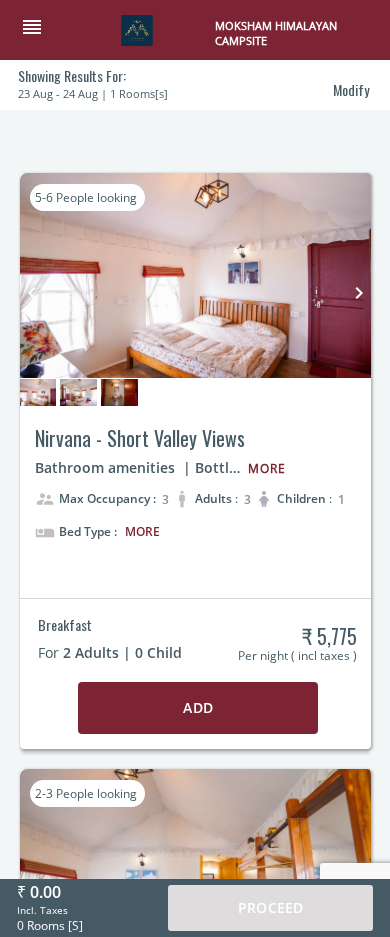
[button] (39, 29)
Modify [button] (351, 89)
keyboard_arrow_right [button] (359, 293)
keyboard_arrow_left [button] (32, 293)
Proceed (270, 907)
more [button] (142, 531)
